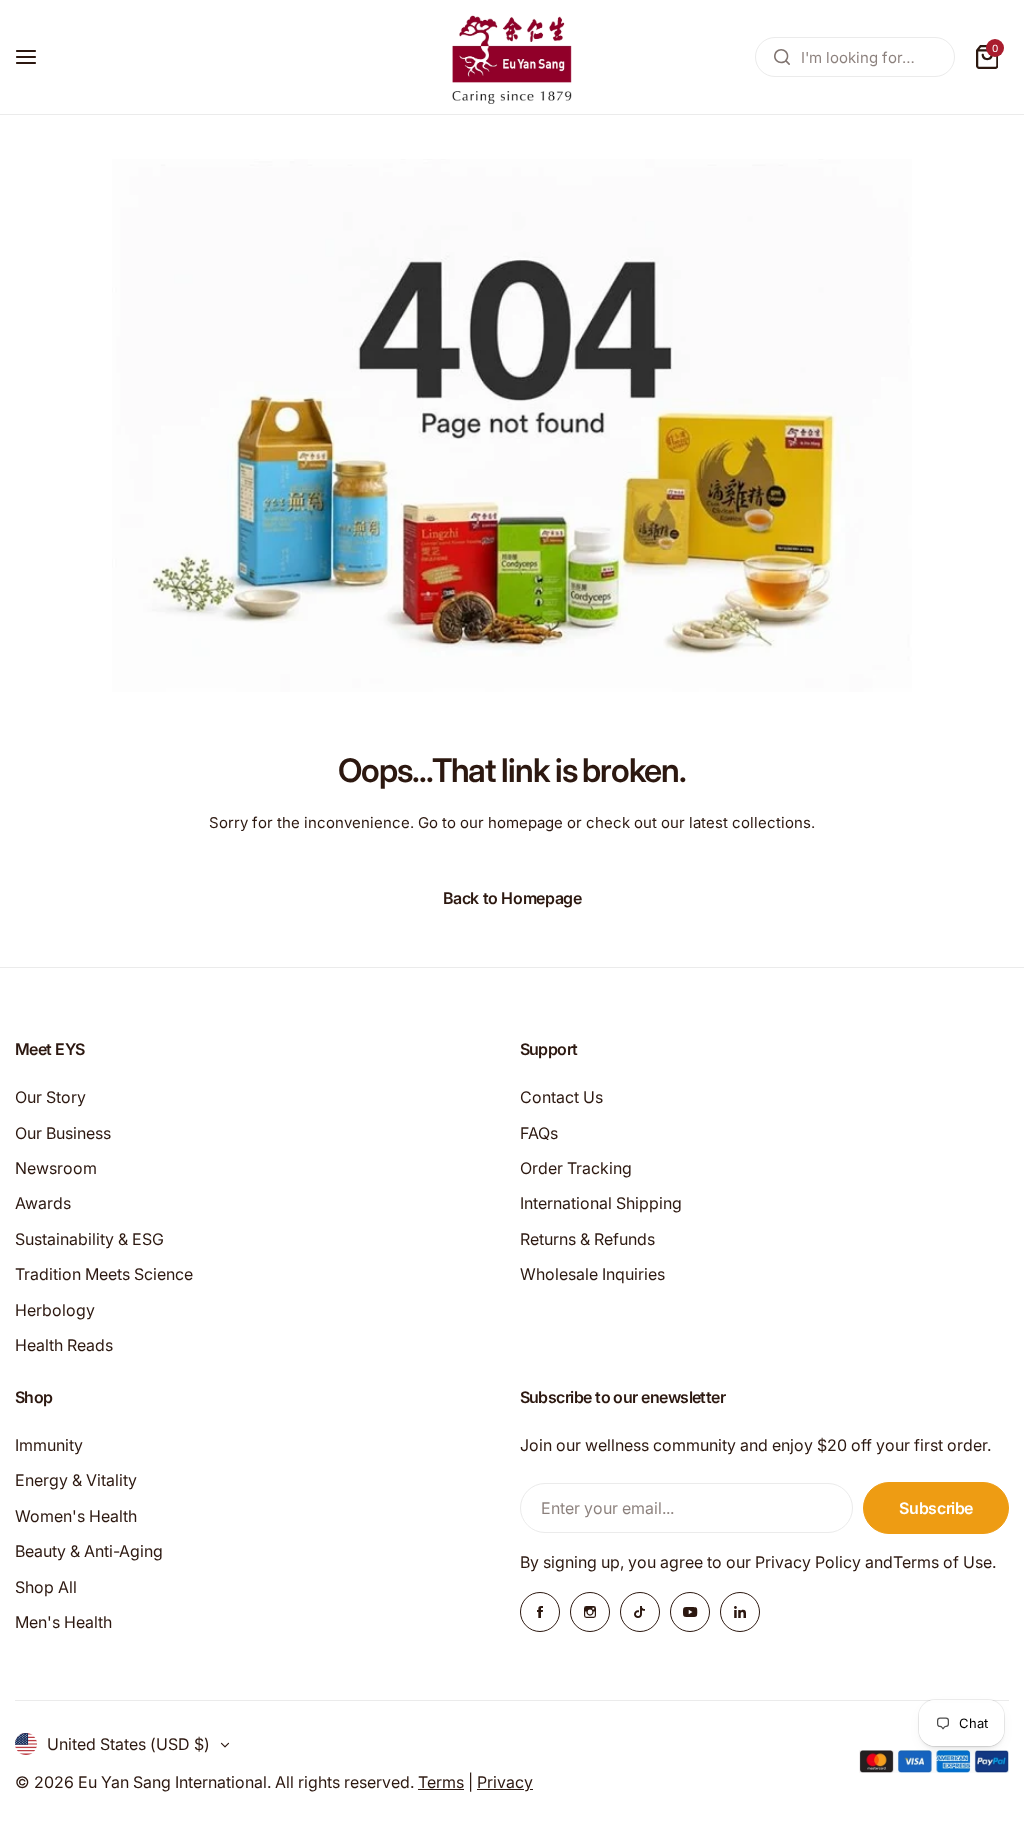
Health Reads (64, 1345)
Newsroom (56, 1168)
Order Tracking (576, 1168)
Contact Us (561, 1097)
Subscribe (936, 1508)
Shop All (46, 1587)
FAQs (539, 1133)
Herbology (55, 1310)
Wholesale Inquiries (592, 1274)
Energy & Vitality (76, 1480)
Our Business (63, 1133)
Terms (441, 1782)
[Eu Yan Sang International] (512, 57)
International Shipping (601, 1203)
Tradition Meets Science (104, 1274)
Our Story (50, 1097)
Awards (43, 1203)
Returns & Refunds (587, 1239)
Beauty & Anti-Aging (89, 1551)
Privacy (505, 1782)
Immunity (49, 1445)
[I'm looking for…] (782, 57)
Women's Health (76, 1516)
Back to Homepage (512, 898)
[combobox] (855, 57)
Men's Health (63, 1622)
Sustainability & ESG (89, 1239)
